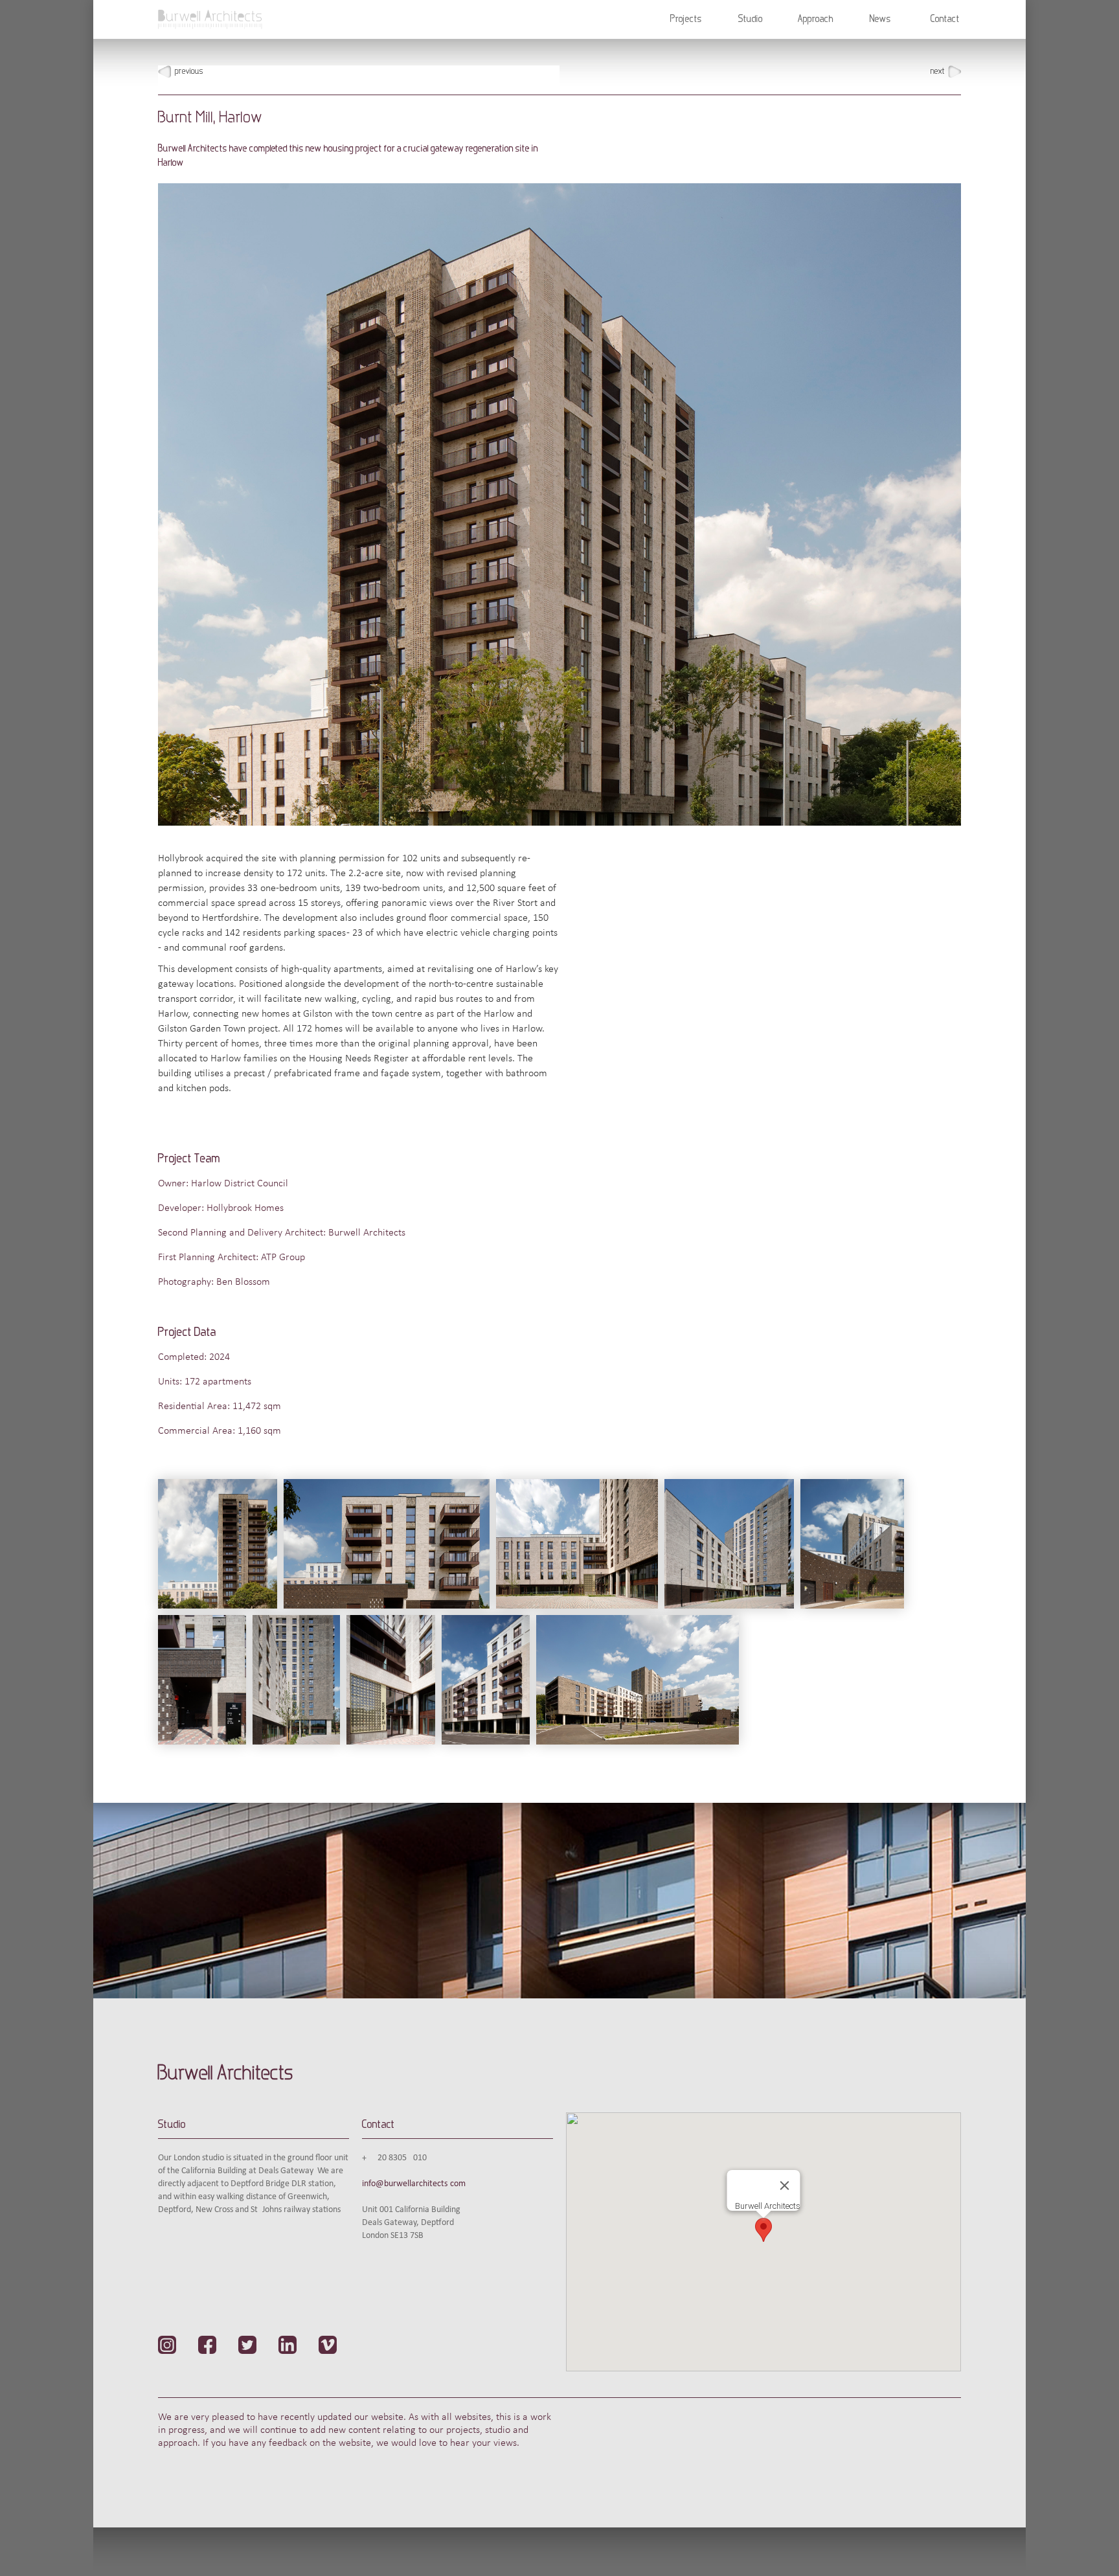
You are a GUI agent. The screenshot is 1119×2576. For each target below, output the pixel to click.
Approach (816, 19)
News (880, 19)
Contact (945, 19)
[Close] (785, 2186)
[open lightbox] (221, 1547)
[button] (686, 19)
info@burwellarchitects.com (414, 2184)
